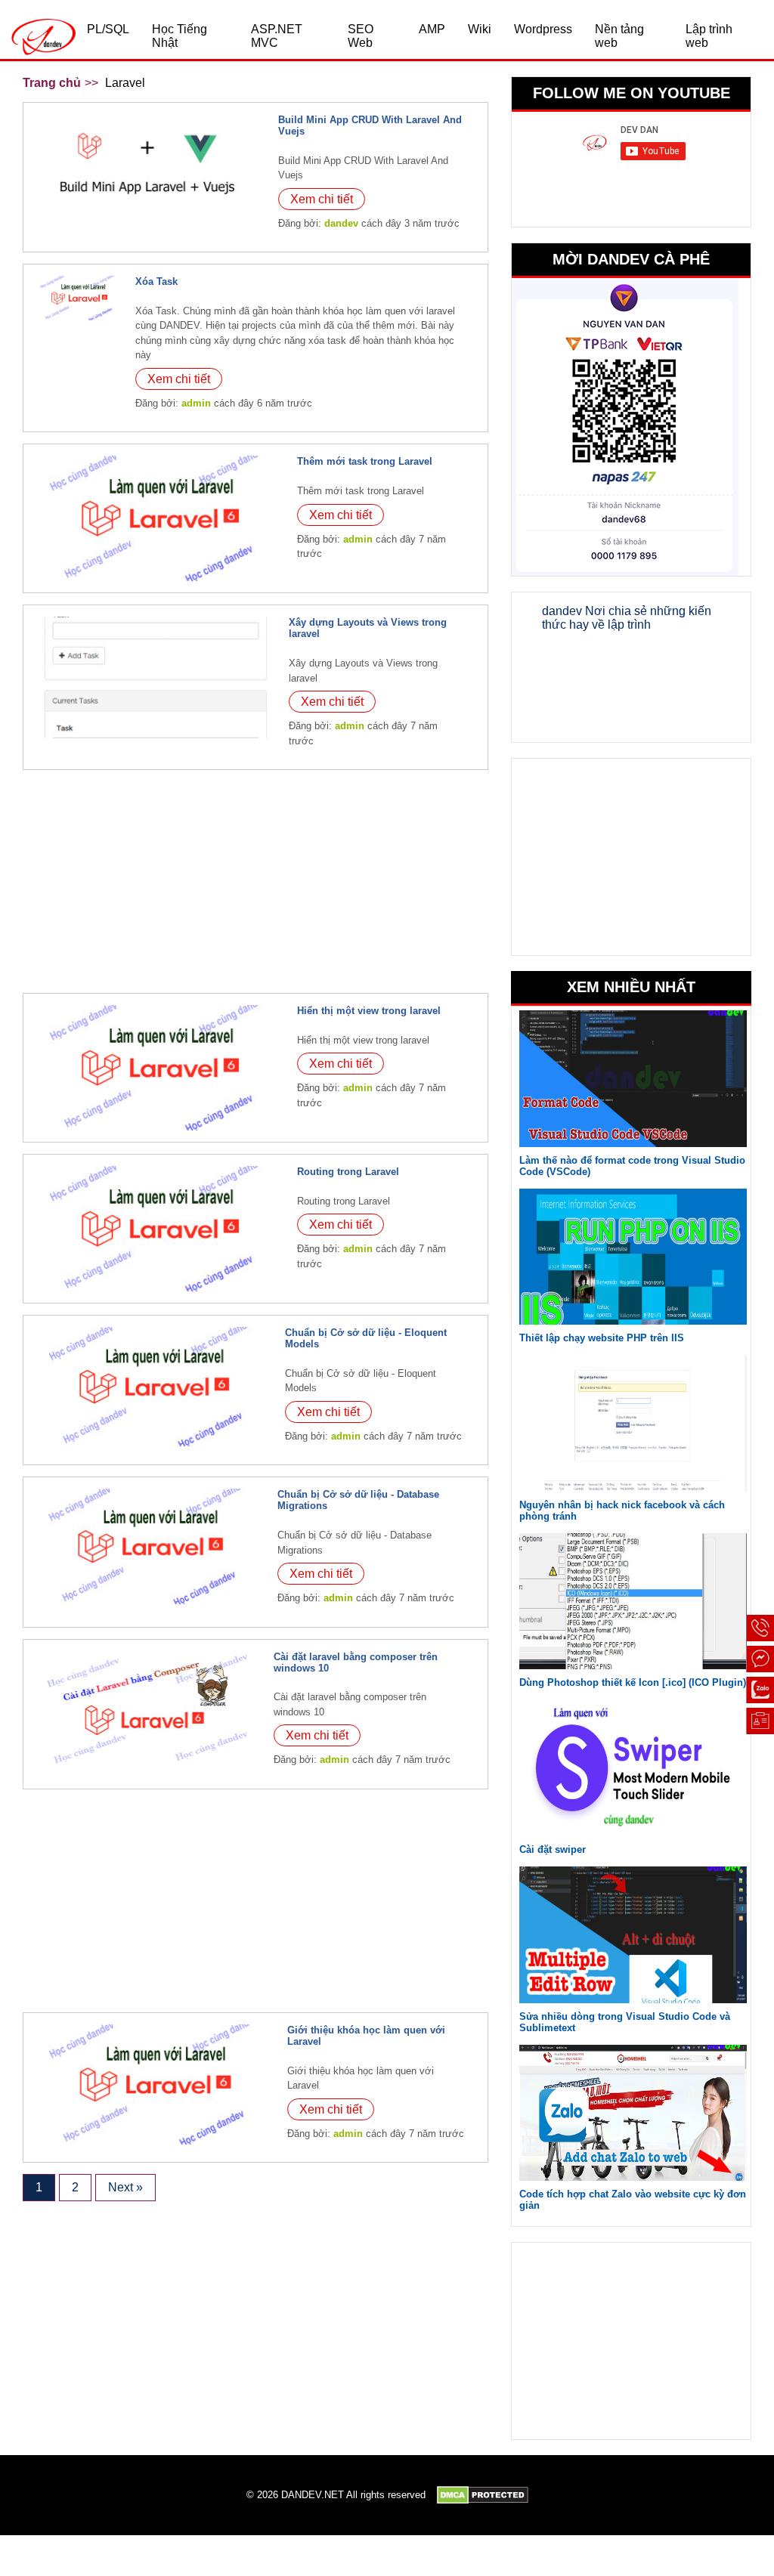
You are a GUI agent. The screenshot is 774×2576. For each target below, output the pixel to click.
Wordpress (543, 29)
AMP (432, 29)
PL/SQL (108, 29)
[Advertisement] (255, 887)
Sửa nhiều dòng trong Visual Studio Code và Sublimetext (625, 2022)
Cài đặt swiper (553, 1849)
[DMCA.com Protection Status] (483, 2495)
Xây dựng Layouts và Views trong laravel (368, 628)
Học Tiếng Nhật (180, 36)
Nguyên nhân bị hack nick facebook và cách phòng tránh (622, 1511)
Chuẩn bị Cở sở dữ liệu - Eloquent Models (366, 1338)
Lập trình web (709, 36)
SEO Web (361, 36)
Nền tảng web (619, 36)
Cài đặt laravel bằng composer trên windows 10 (356, 1662)
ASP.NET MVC (277, 36)
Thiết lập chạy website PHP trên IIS (602, 1338)
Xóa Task (156, 281)
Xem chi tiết (322, 199)
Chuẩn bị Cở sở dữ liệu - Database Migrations (358, 1500)
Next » (125, 2187)
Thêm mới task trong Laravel (365, 461)
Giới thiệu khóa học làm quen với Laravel (366, 2036)
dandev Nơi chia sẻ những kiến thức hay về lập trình (627, 618)
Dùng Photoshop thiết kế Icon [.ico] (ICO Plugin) (633, 1682)
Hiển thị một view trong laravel (369, 1011)
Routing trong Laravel (348, 1172)
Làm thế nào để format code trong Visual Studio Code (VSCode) (632, 1166)
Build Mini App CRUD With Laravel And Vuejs (370, 125)
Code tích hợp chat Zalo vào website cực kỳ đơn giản (633, 2200)
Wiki (480, 29)
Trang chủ (52, 83)
